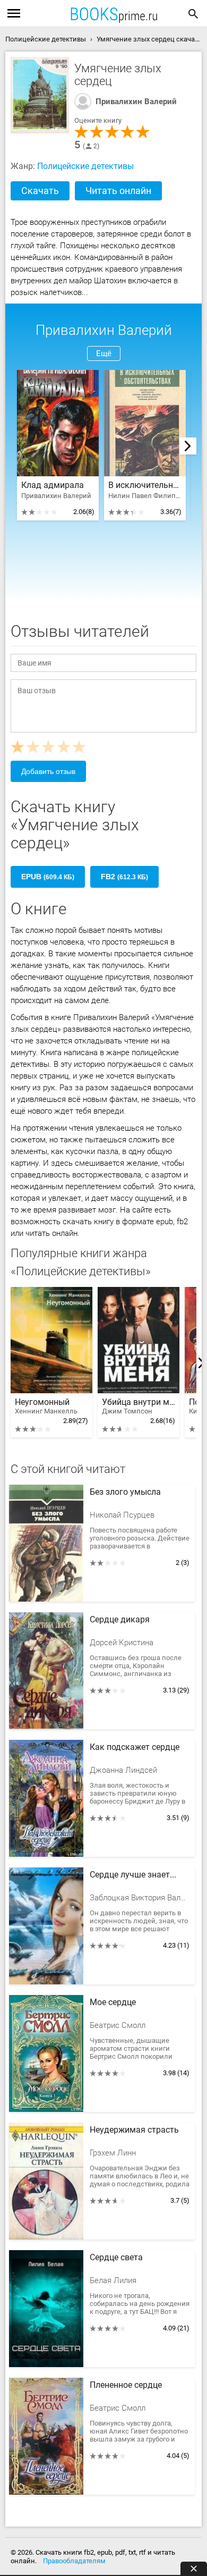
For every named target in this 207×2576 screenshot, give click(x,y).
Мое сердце (113, 2002)
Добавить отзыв (48, 771)
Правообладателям (74, 2561)
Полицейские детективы (85, 166)
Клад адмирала (53, 485)
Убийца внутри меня (139, 1406)
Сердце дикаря (120, 1620)
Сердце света (116, 2258)
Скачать (40, 191)
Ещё (104, 353)
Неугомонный (46, 1406)
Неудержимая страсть (134, 2130)
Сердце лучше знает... (133, 1875)
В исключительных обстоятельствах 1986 (145, 485)
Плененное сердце (126, 2385)
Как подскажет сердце (135, 1747)
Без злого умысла (125, 1492)
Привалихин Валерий (136, 102)
